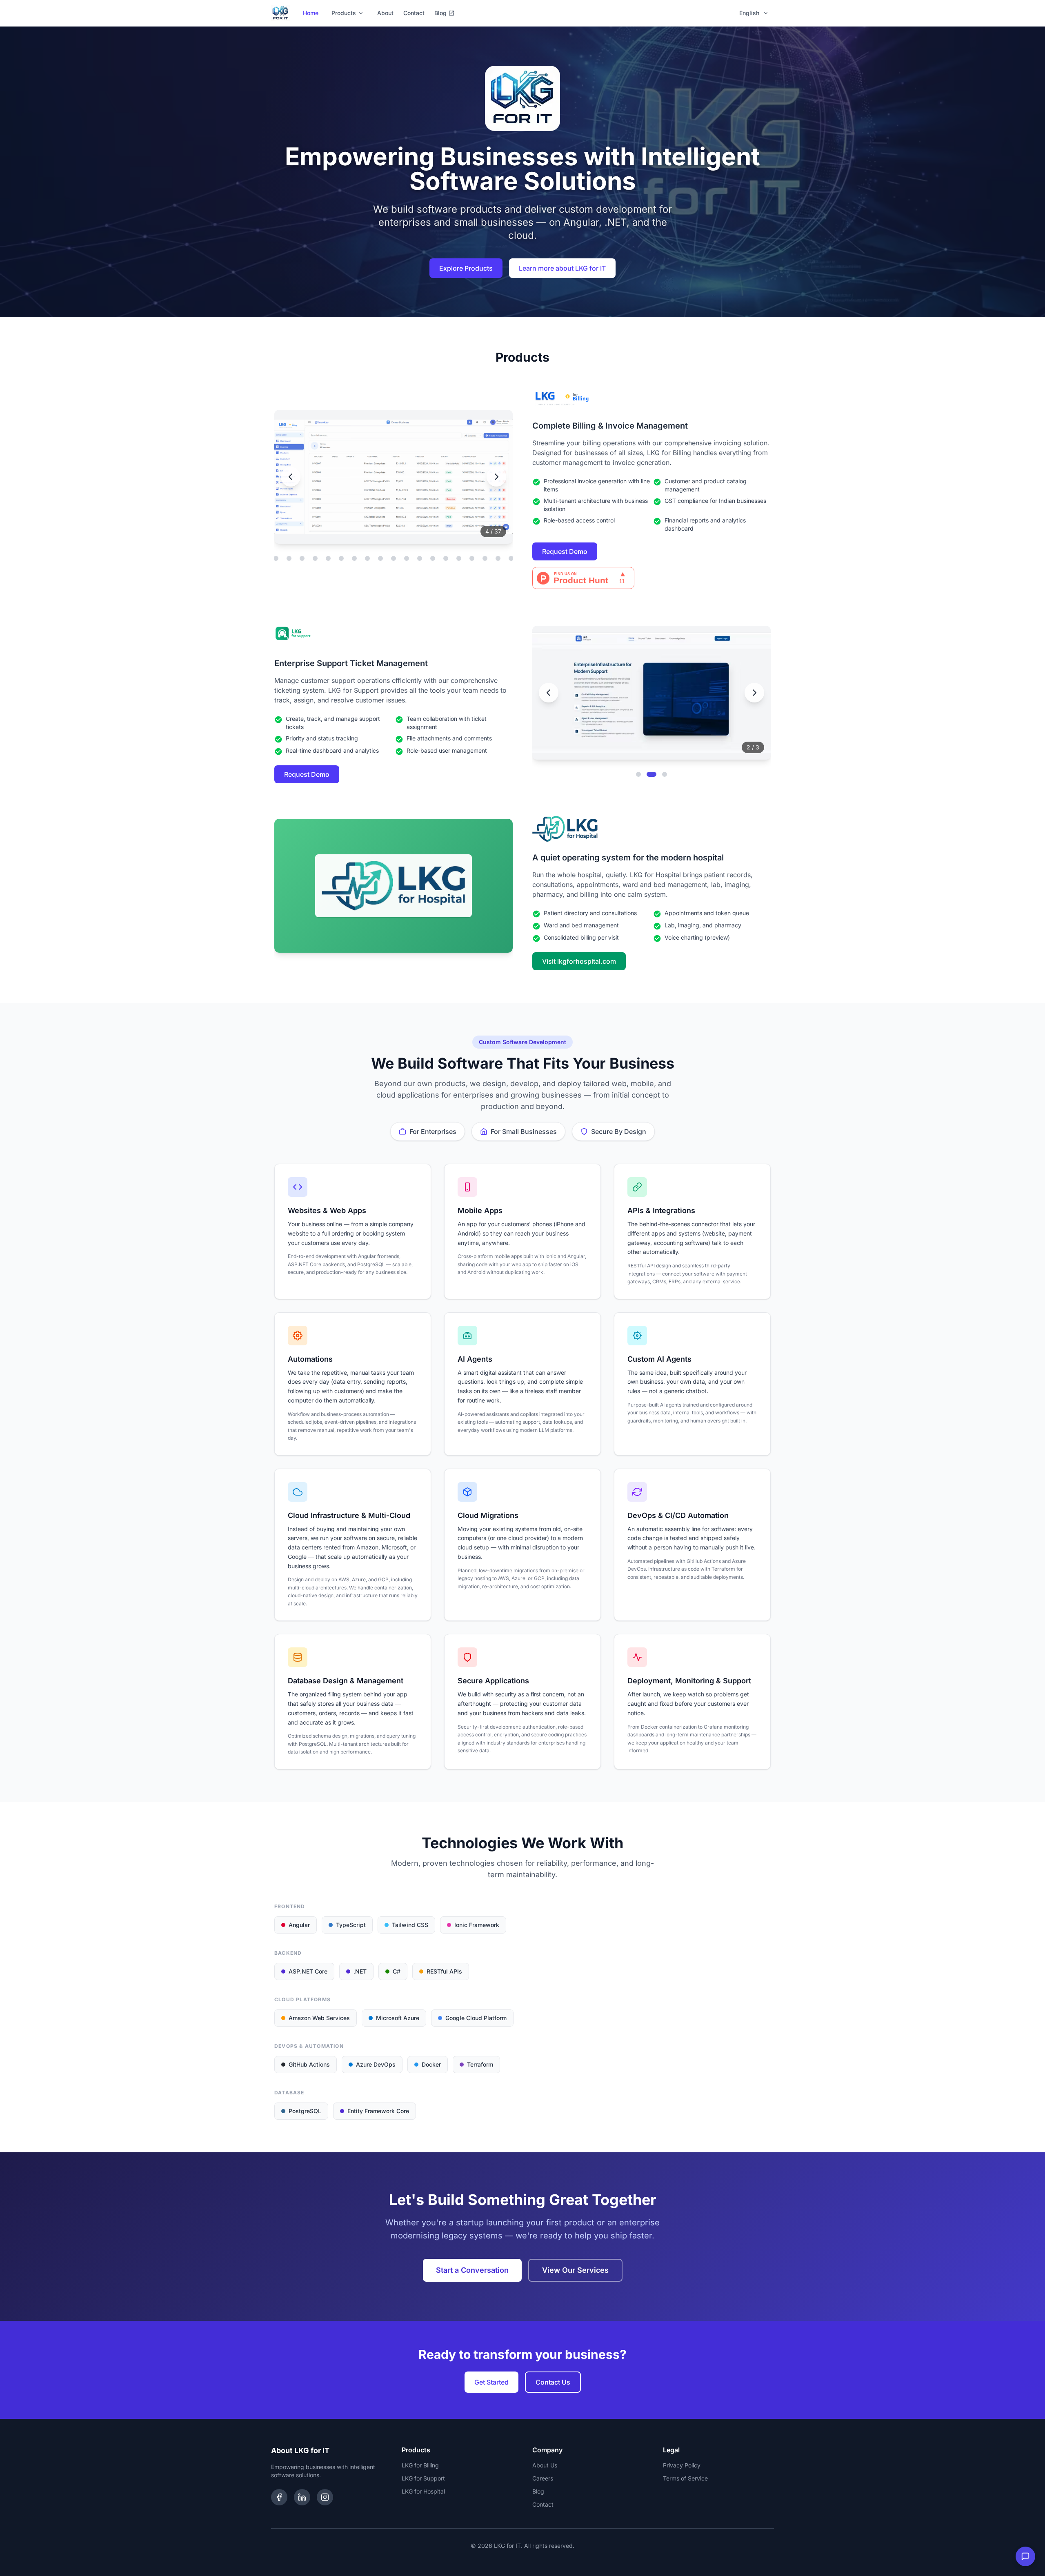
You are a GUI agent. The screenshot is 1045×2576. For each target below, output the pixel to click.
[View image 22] (433, 558)
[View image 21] (420, 558)
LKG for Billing (420, 2465)
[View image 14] (328, 558)
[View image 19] (394, 558)
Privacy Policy (682, 2465)
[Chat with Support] (1025, 2556)
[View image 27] (498, 558)
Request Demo (565, 551)
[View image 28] (511, 558)
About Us (545, 2465)
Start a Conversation (472, 2270)
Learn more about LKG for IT (562, 268)
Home (311, 13)
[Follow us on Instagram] (325, 2497)
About (385, 13)
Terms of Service (685, 2478)
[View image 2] (651, 774)
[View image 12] (302, 558)
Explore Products (466, 268)
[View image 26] (485, 558)
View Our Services (575, 2270)
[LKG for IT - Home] (280, 13)
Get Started (491, 2382)
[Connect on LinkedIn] (302, 2497)
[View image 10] (276, 558)
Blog (440, 13)
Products (344, 13)
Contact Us (553, 2382)
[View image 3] (665, 774)
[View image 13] (315, 558)
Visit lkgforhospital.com (579, 961)
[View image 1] (638, 774)
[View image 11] (289, 558)
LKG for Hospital (423, 2491)
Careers (543, 2478)
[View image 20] (407, 558)
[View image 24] (459, 558)
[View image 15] (341, 558)
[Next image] (496, 477)
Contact (414, 13)
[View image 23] (446, 558)
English (749, 13)
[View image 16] (354, 558)
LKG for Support (423, 2478)
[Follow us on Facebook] (279, 2497)
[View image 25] (472, 558)
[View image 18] (380, 558)
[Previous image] (291, 477)
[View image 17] (367, 558)
